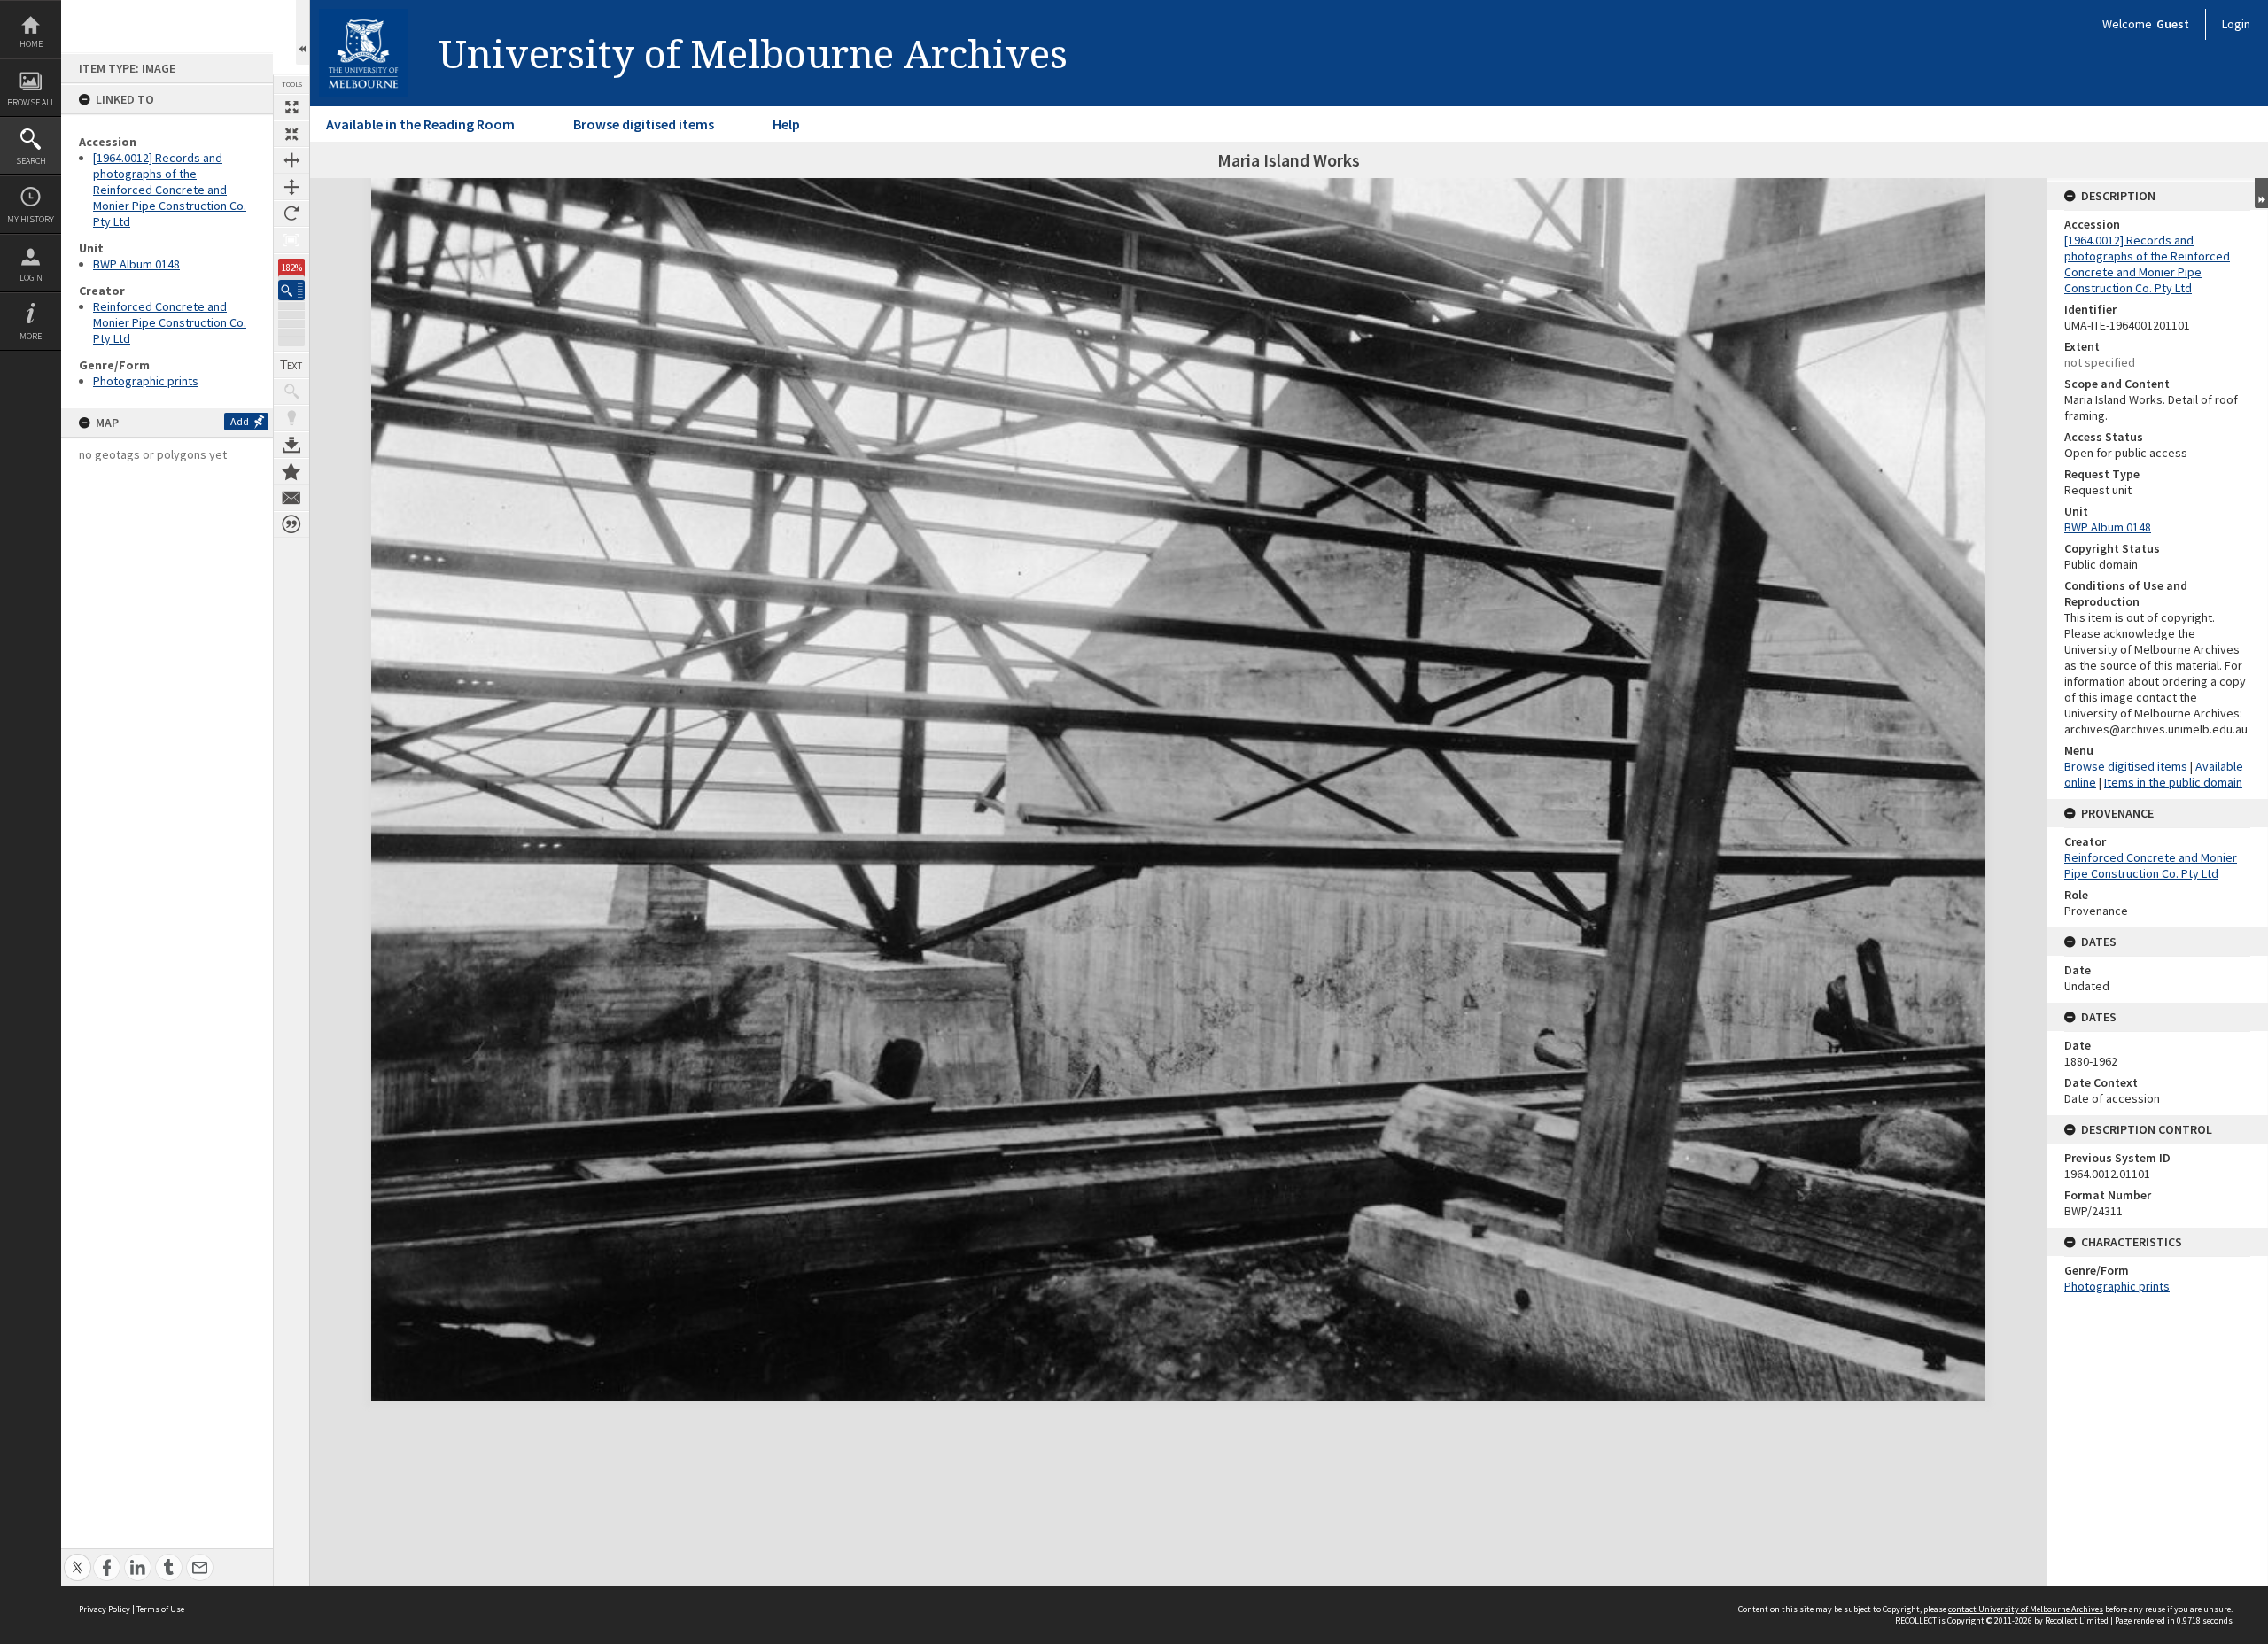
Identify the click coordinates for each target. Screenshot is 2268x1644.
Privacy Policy (105, 1609)
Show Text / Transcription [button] (291, 365)
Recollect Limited (2077, 1621)
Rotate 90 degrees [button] (291, 213)
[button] (291, 290)
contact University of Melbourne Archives (2026, 1609)
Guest (2173, 24)
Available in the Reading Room (420, 124)
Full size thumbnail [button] (291, 107)
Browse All (31, 102)
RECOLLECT (1916, 1621)
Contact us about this (291, 498)
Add (240, 421)
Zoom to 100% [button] (291, 240)
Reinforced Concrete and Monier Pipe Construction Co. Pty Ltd (170, 322)
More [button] (31, 336)
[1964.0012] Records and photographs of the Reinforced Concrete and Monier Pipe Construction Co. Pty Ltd (170, 190)
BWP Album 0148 (136, 264)
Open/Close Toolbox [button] (303, 32)
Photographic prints (146, 381)
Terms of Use (160, 1609)
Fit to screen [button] (291, 134)
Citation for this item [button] (291, 524)
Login (31, 278)
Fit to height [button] (291, 187)
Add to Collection (291, 471)
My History (31, 219)
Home (31, 44)
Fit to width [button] (291, 160)
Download (291, 445)
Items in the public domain (2173, 782)
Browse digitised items (644, 124)
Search (31, 161)
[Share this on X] (78, 1558)
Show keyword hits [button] (291, 392)
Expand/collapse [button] (2261, 193)
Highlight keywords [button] (291, 418)
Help (786, 124)
